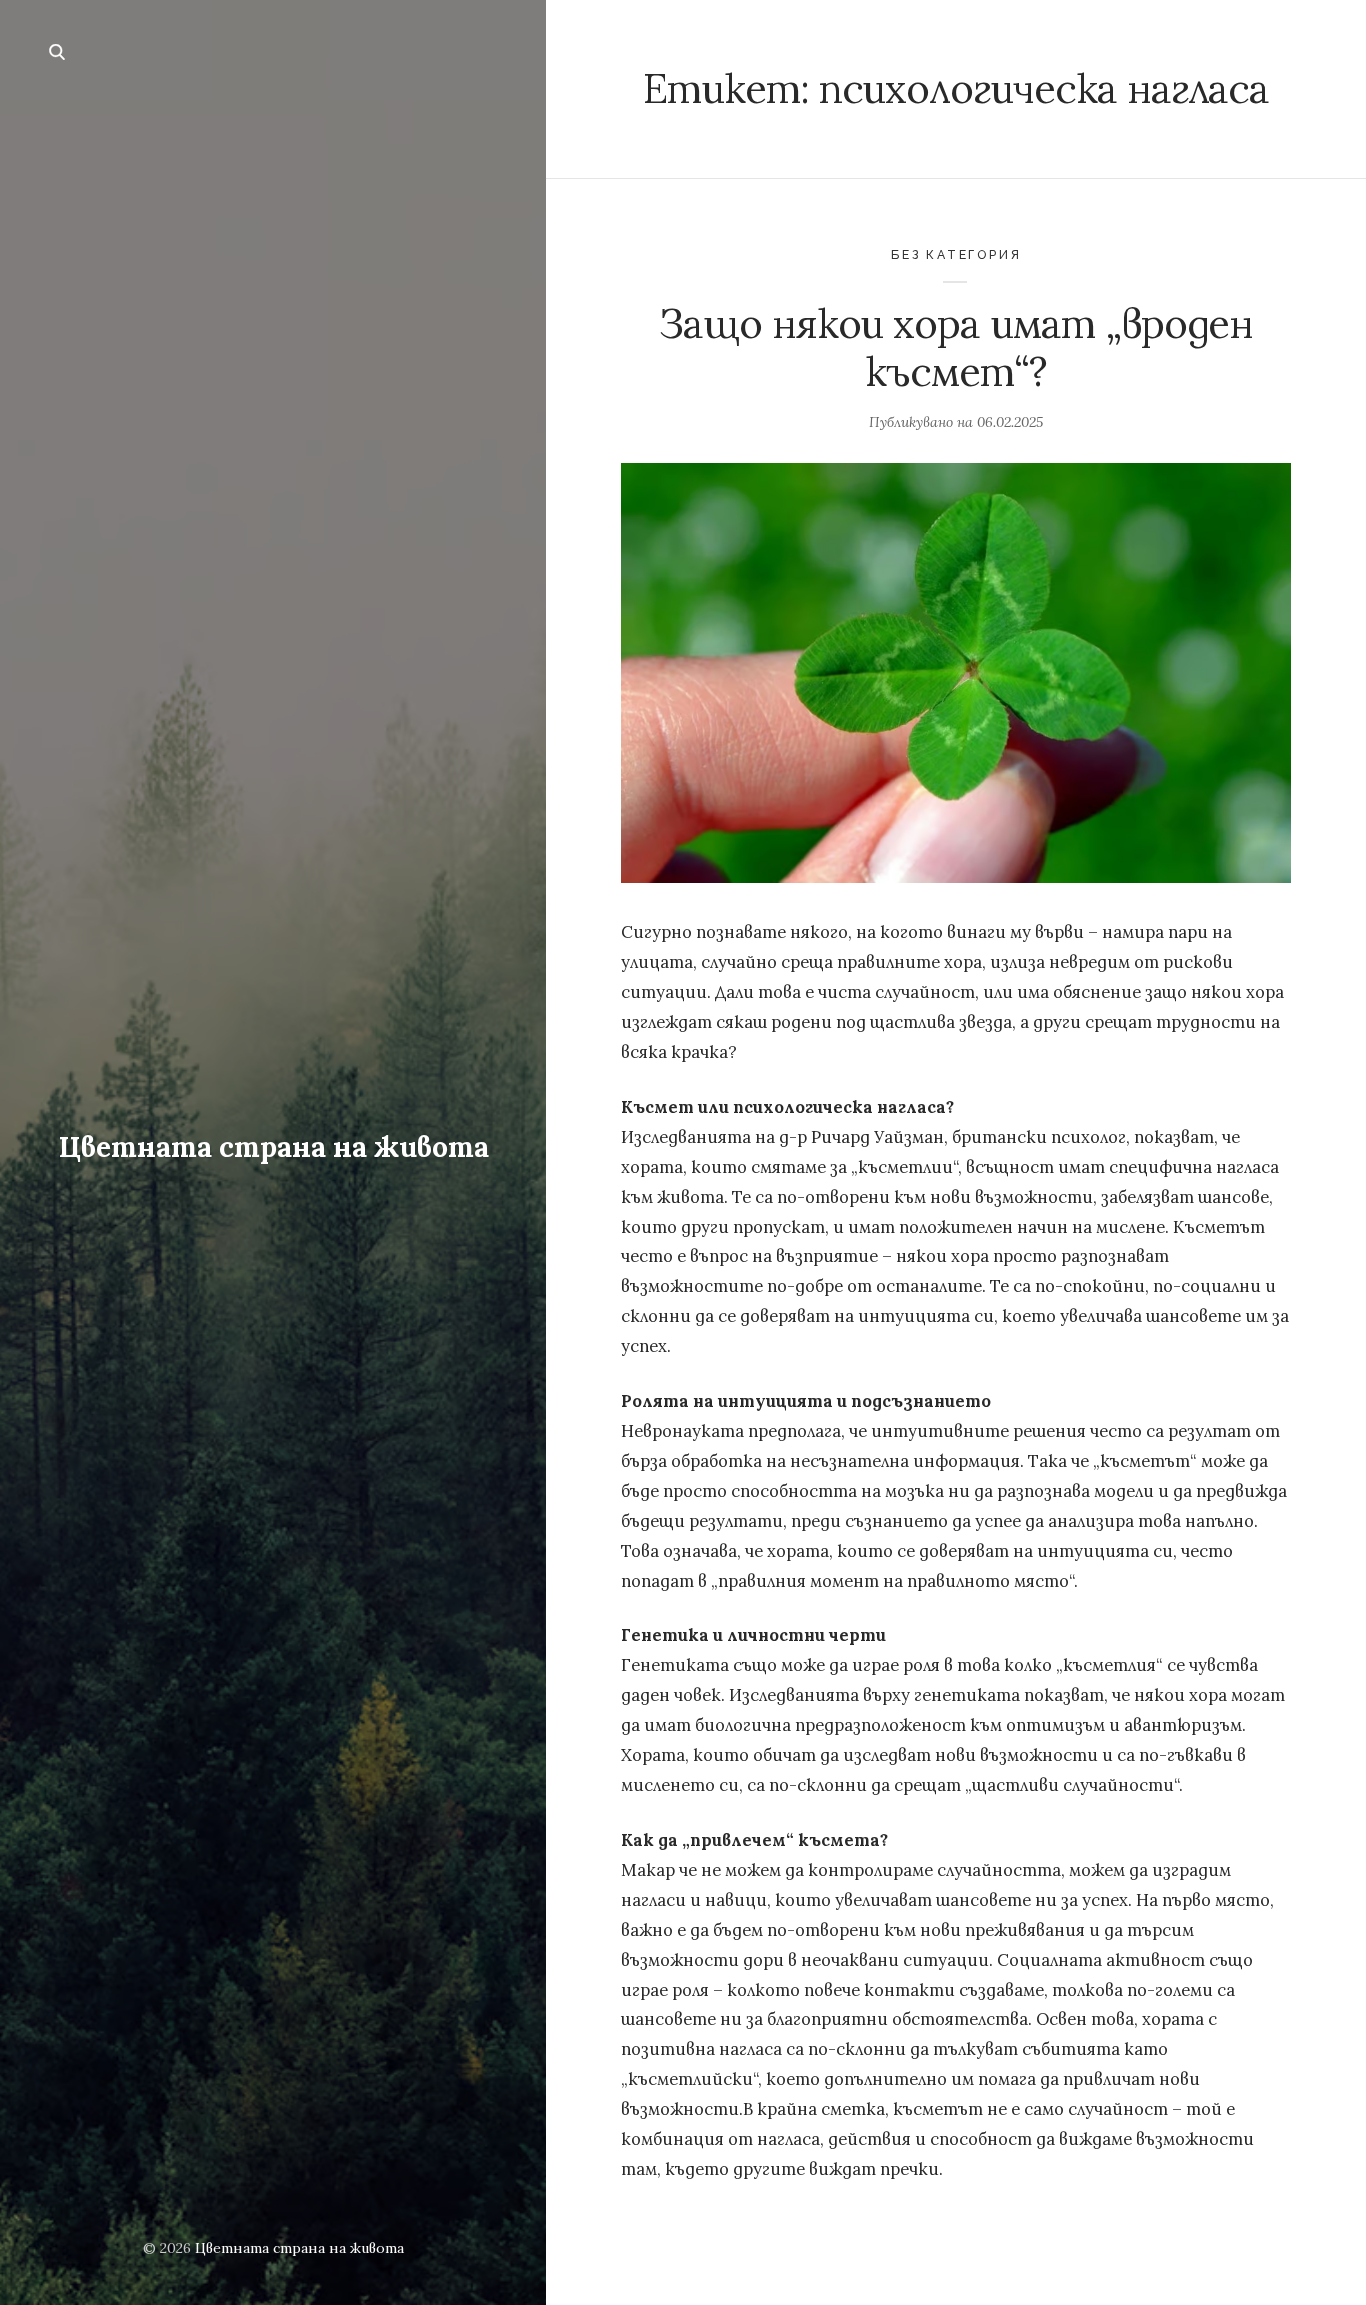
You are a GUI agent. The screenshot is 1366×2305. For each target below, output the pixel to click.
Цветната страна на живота (273, 1147)
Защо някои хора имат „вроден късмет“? (956, 347)
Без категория (956, 254)
